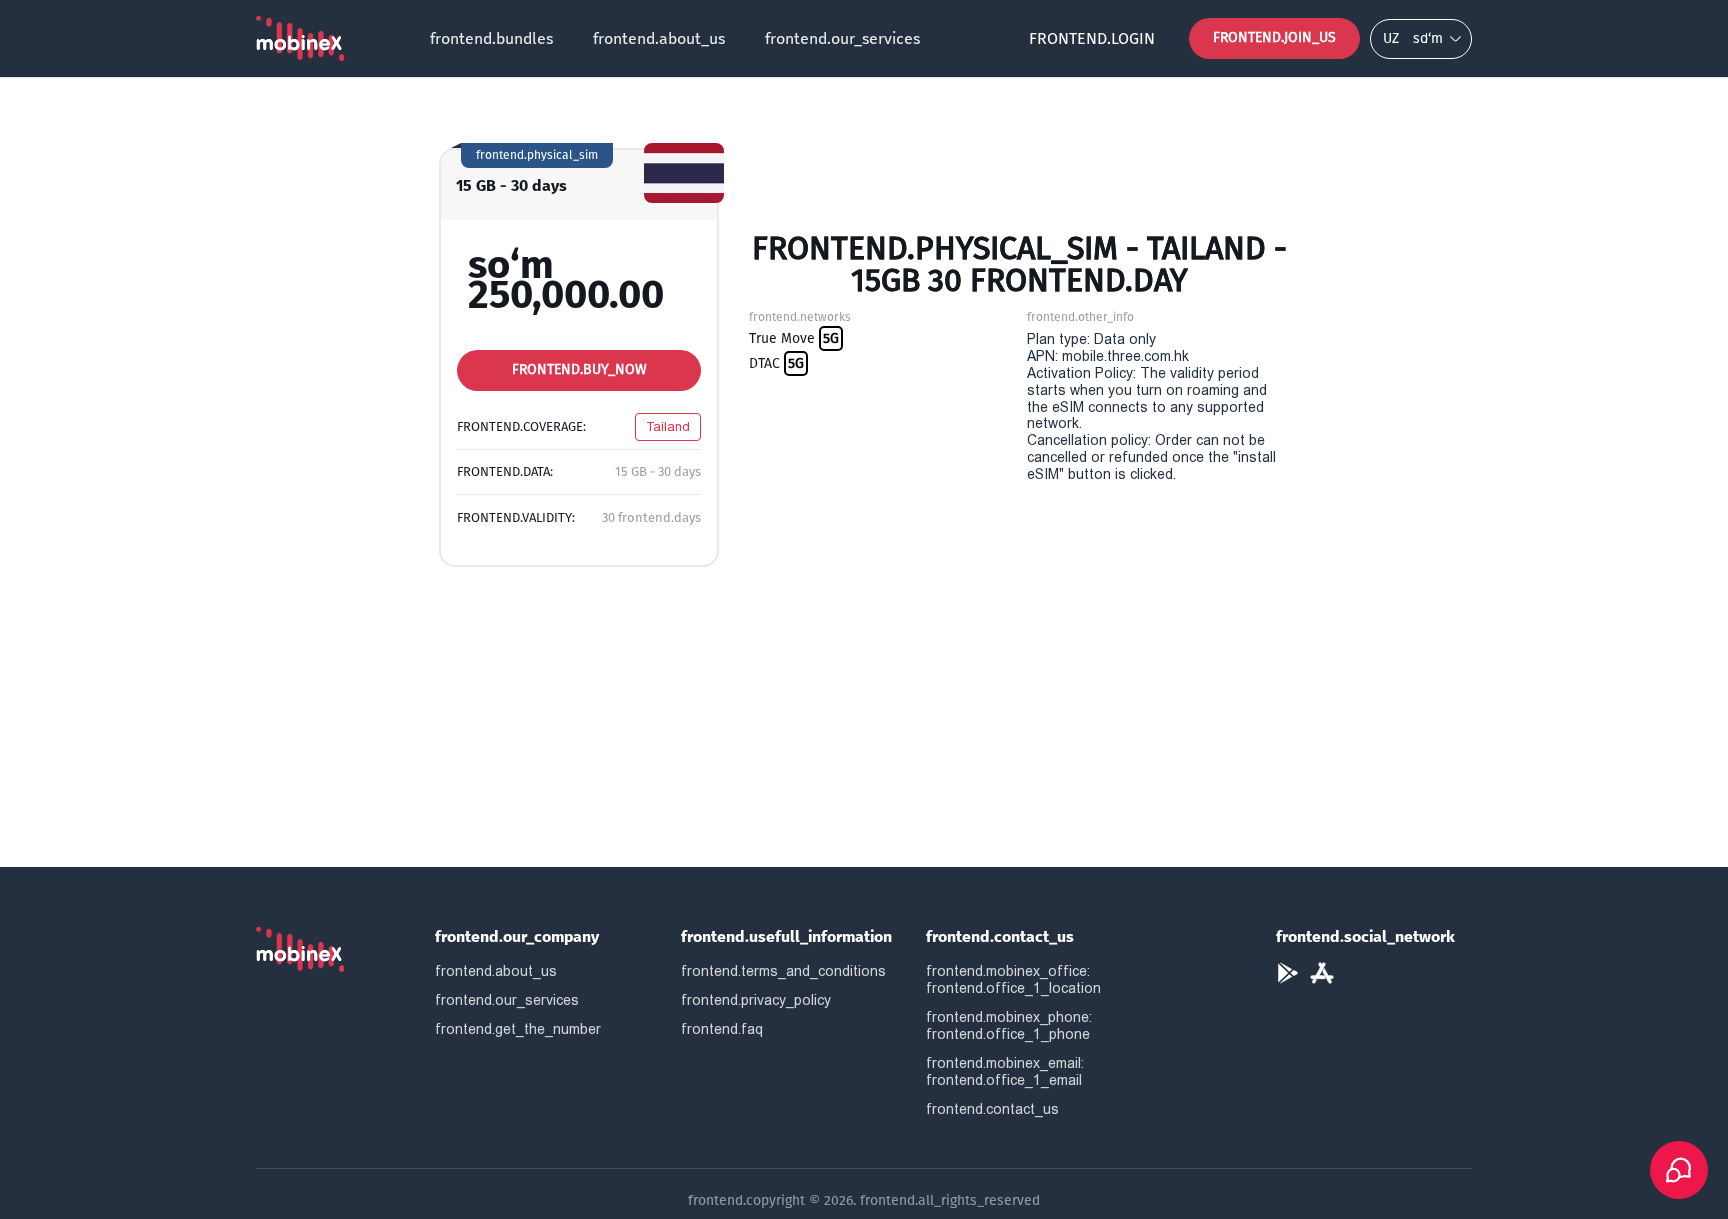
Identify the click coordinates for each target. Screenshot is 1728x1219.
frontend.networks (800, 317)
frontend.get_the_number (518, 1029)
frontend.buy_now (579, 369)
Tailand (668, 426)
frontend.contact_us (992, 1109)
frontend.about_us (659, 38)
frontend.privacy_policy (756, 1000)
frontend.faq (722, 1029)
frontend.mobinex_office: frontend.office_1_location (1013, 979)
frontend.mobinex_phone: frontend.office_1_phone (1009, 1025)
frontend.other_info (1080, 317)
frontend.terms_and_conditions (783, 971)
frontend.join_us (1274, 37)
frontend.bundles (491, 38)
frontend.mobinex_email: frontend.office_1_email (1005, 1071)
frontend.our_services (842, 38)
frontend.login (1092, 38)
